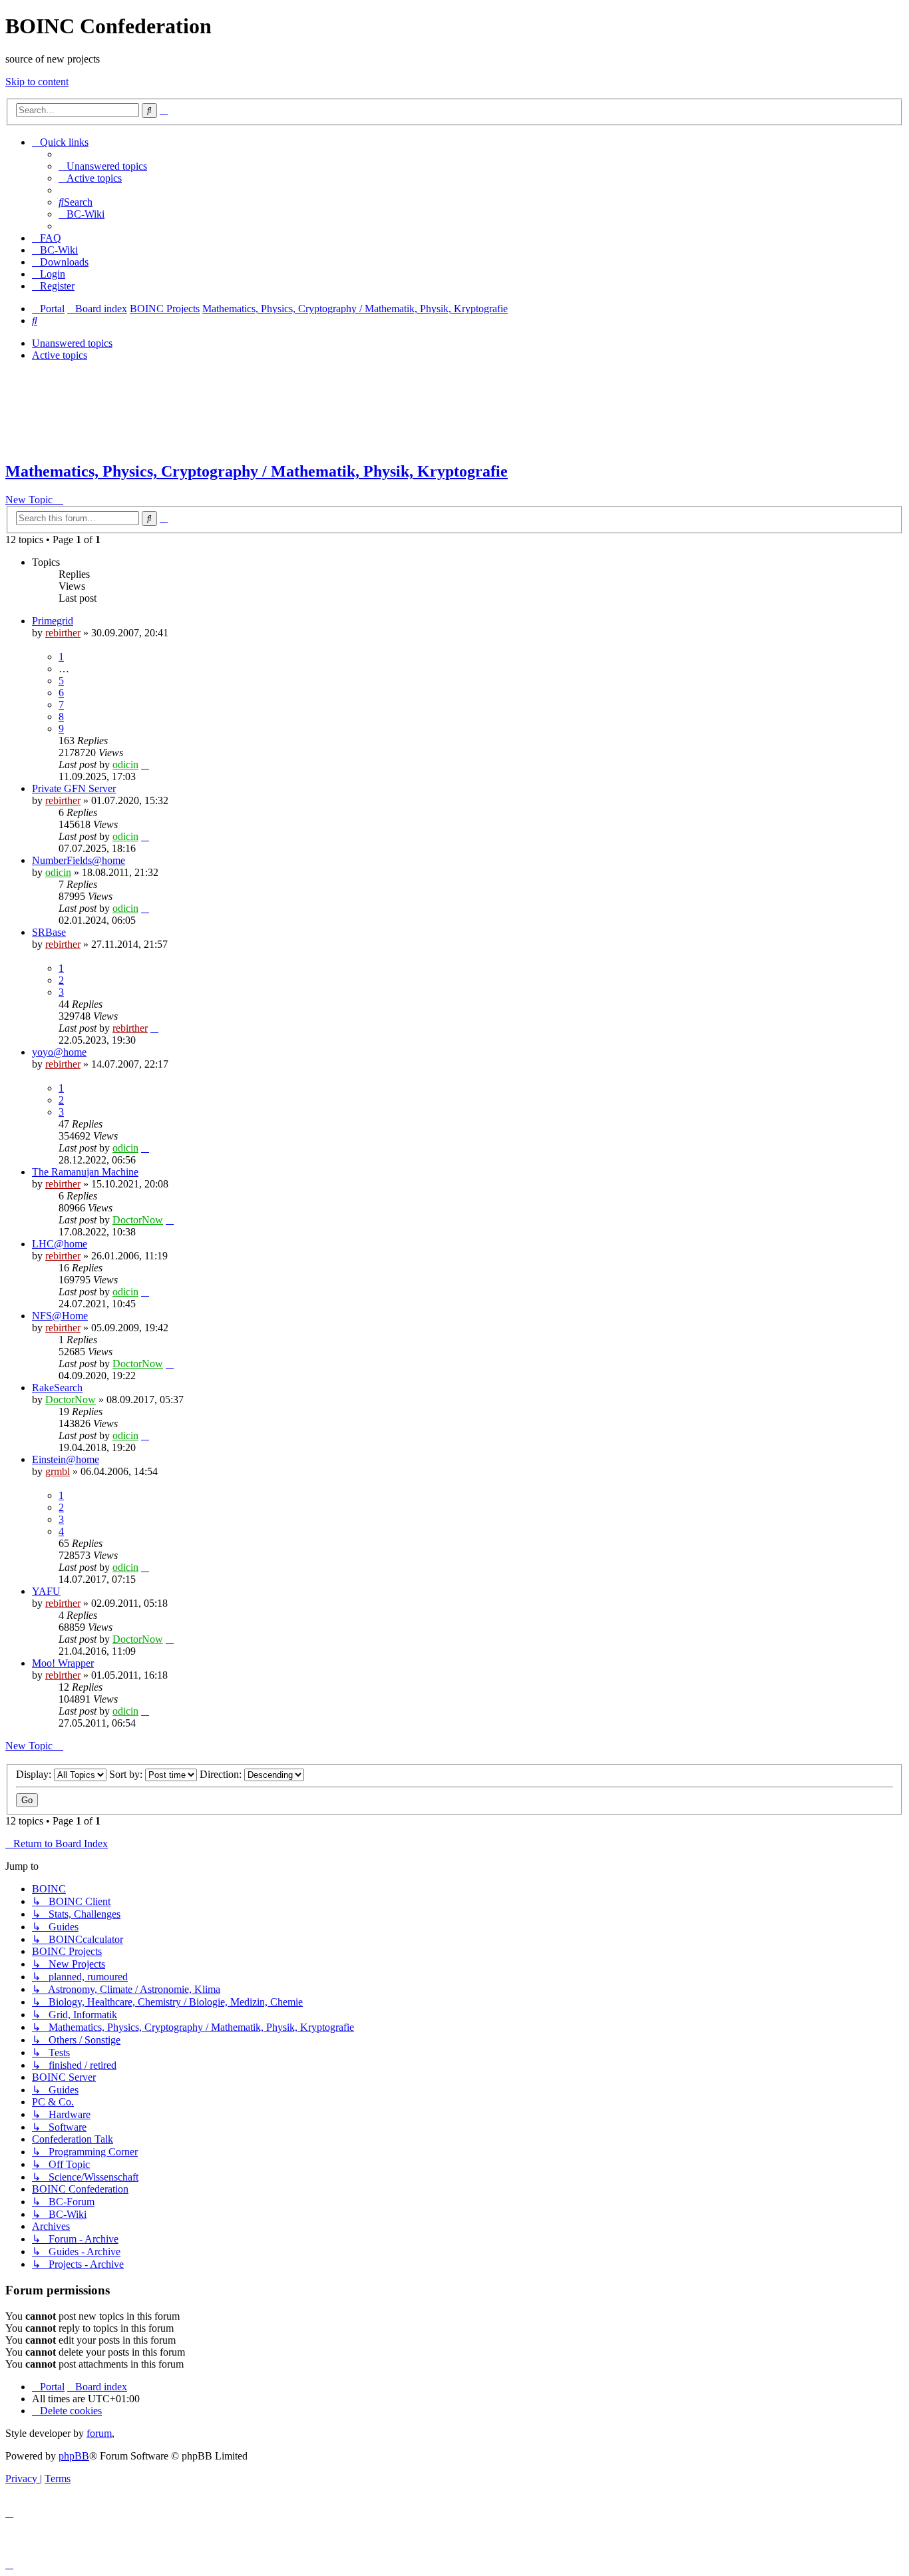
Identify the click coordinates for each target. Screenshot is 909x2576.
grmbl (58, 1471)
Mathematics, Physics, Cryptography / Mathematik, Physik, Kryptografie (257, 471)
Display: (35, 1774)
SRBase (49, 932)
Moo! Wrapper (63, 1663)
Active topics (60, 355)
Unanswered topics (72, 343)
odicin (125, 764)
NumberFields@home (79, 860)
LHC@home (60, 1244)
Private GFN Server (74, 788)
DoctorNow (138, 1220)
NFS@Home (60, 1316)
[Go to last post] (145, 764)
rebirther (63, 633)
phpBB (74, 2456)
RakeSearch (57, 1388)
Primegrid (53, 621)
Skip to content (37, 82)
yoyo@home (59, 1052)
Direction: (222, 1774)
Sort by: (127, 1774)
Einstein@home (66, 1459)
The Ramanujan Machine (85, 1172)
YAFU (46, 1591)
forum (99, 2433)
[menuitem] (103, 166)
